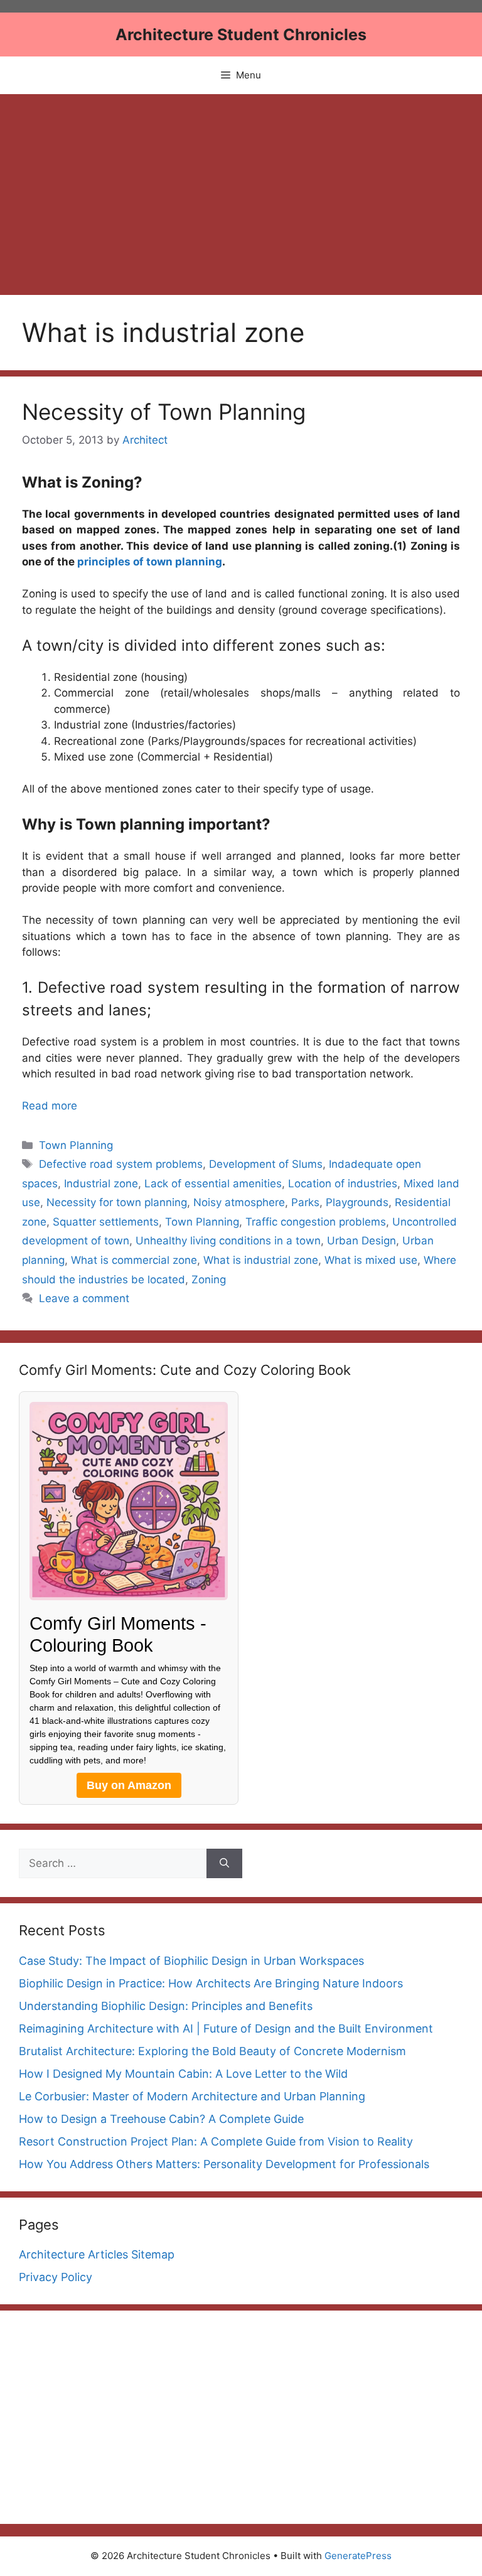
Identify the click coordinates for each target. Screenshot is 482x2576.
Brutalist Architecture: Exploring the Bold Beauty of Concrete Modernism (212, 2051)
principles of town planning (148, 562)
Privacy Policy (56, 2277)
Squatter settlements (106, 1222)
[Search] (224, 1864)
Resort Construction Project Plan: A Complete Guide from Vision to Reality (216, 2141)
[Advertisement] (241, 188)
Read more (50, 1106)
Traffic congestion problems (316, 1222)
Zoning (209, 1280)
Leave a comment (84, 1298)
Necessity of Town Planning (164, 412)
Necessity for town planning (117, 1202)
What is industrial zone (261, 1260)
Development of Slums (266, 1164)
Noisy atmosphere (239, 1202)
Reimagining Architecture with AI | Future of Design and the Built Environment (226, 2028)
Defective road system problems (121, 1164)
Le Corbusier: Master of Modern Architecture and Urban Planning (192, 2096)
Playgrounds (357, 1202)
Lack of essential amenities (213, 1184)
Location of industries (343, 1184)
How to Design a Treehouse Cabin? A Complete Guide (161, 2119)
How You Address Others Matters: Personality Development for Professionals (224, 2164)
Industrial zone (101, 1184)
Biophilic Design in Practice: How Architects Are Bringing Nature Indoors (211, 1983)
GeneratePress (358, 2556)
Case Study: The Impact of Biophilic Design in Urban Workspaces (191, 1961)
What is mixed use (371, 1260)
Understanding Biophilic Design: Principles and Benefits (166, 2006)
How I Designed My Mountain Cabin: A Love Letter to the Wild (183, 2074)
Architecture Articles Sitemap (97, 2254)
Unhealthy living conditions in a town (228, 1241)
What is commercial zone (134, 1260)
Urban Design (361, 1241)
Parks (305, 1202)
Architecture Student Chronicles (241, 35)
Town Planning (76, 1145)
